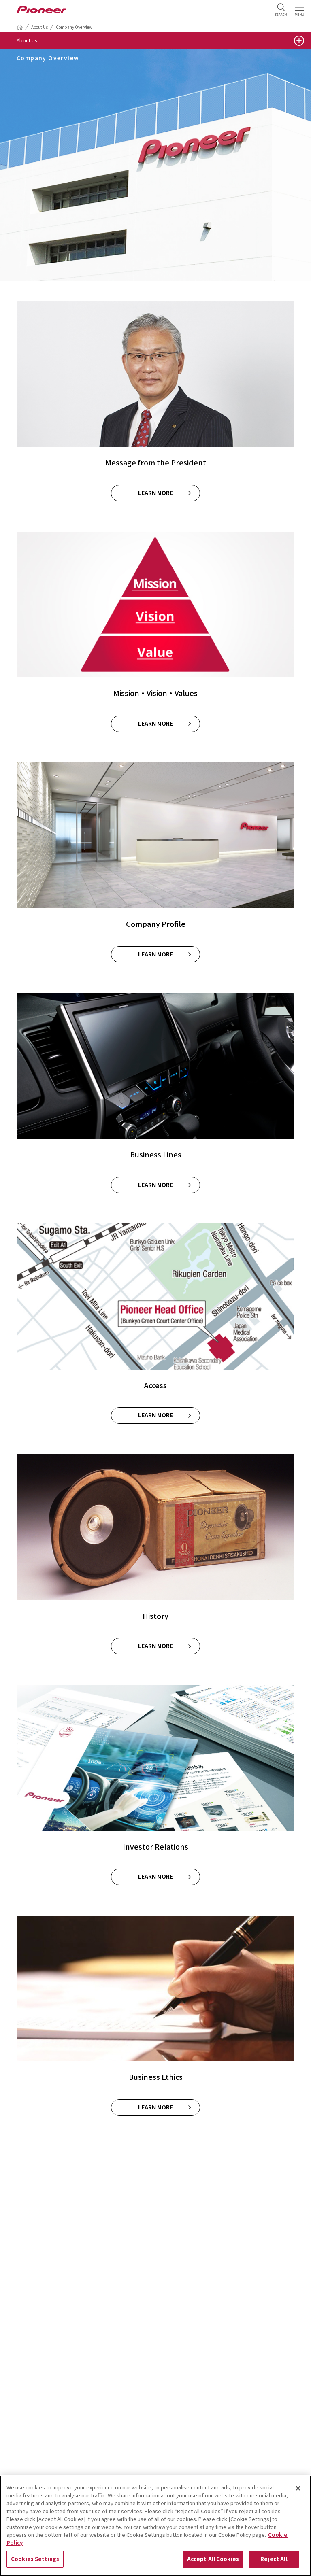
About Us (39, 27)
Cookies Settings (35, 2559)
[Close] (298, 2488)
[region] (155, 2526)
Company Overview (74, 27)
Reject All (274, 2559)
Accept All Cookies (213, 2559)
